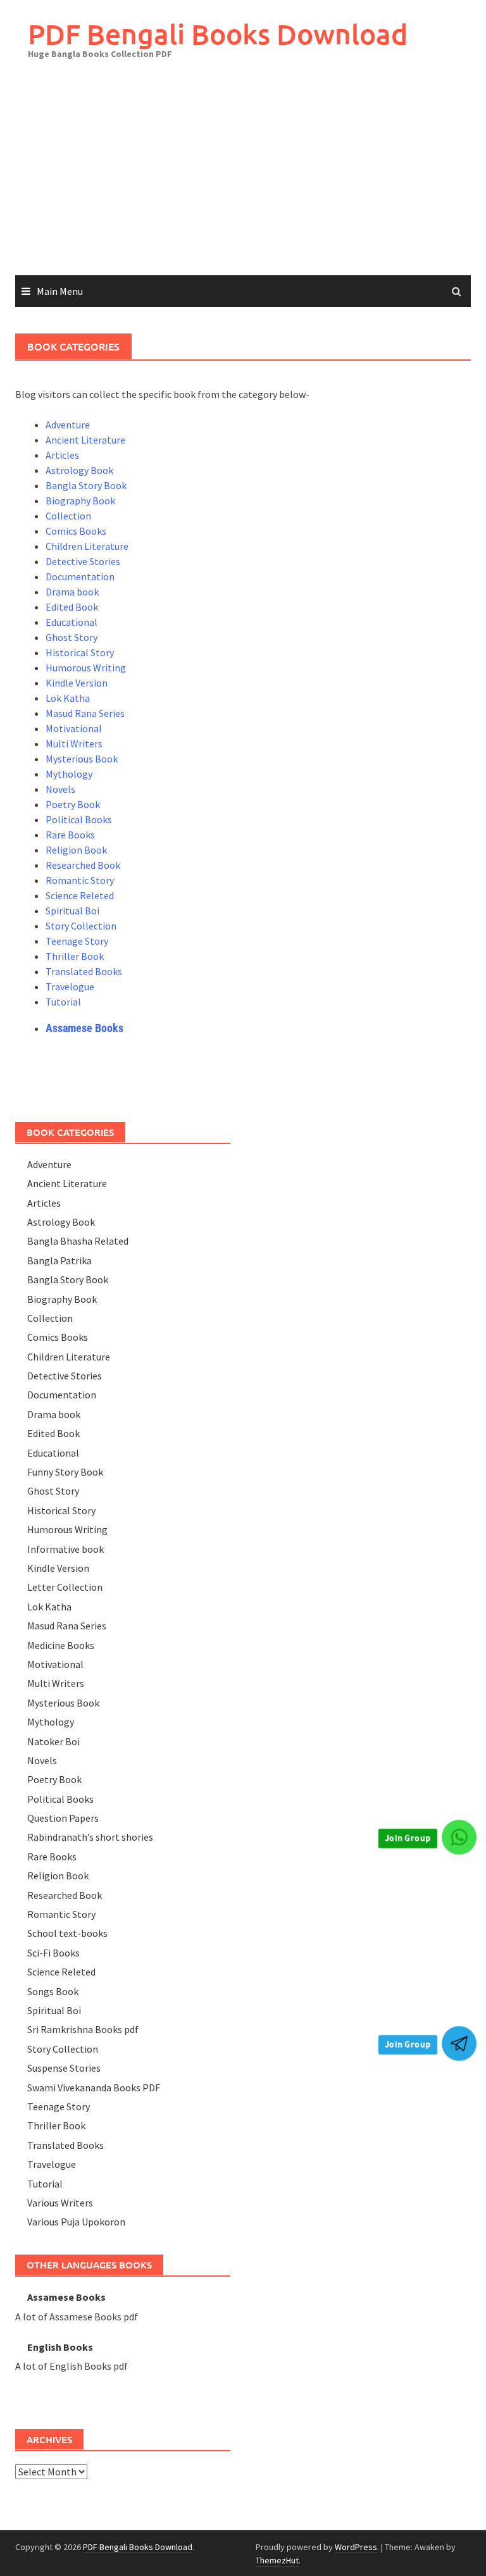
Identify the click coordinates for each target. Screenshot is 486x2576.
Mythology (69, 774)
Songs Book (53, 1991)
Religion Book (76, 850)
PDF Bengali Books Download (218, 34)
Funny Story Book (65, 1472)
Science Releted (80, 895)
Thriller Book (75, 956)
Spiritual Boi (72, 911)
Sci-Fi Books (53, 1953)
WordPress (356, 2547)
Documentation (80, 576)
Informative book (65, 1549)
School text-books (67, 1933)
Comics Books (76, 531)
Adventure (68, 425)
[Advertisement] (243, 180)
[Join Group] (459, 1837)
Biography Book (80, 501)
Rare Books (70, 835)
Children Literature (87, 546)
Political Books (79, 819)
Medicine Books (61, 1645)
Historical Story (80, 652)
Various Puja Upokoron (76, 2222)
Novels (60, 789)
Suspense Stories (64, 2068)
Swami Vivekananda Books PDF (94, 2088)
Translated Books (84, 971)
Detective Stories (83, 561)
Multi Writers (74, 744)
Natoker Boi (53, 1741)
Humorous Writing (86, 668)
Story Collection (81, 926)
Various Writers (60, 2203)
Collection (68, 516)
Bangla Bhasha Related (78, 1241)
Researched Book (83, 865)
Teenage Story (77, 941)
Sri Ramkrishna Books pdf (83, 2029)
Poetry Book (73, 804)
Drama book (72, 592)
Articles (62, 455)
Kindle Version (77, 683)
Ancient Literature (85, 440)
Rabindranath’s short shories (90, 1837)
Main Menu (60, 291)
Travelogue (70, 986)
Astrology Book (79, 470)
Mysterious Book (82, 759)
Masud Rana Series (85, 713)
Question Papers (63, 1818)
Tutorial (63, 1002)
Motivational (74, 728)
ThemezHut (277, 2560)
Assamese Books (84, 1028)
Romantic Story (80, 880)
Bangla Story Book (86, 485)
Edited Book (72, 607)
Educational (72, 622)
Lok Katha (68, 698)
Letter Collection (65, 1587)
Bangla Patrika (59, 1260)
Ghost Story (72, 637)
